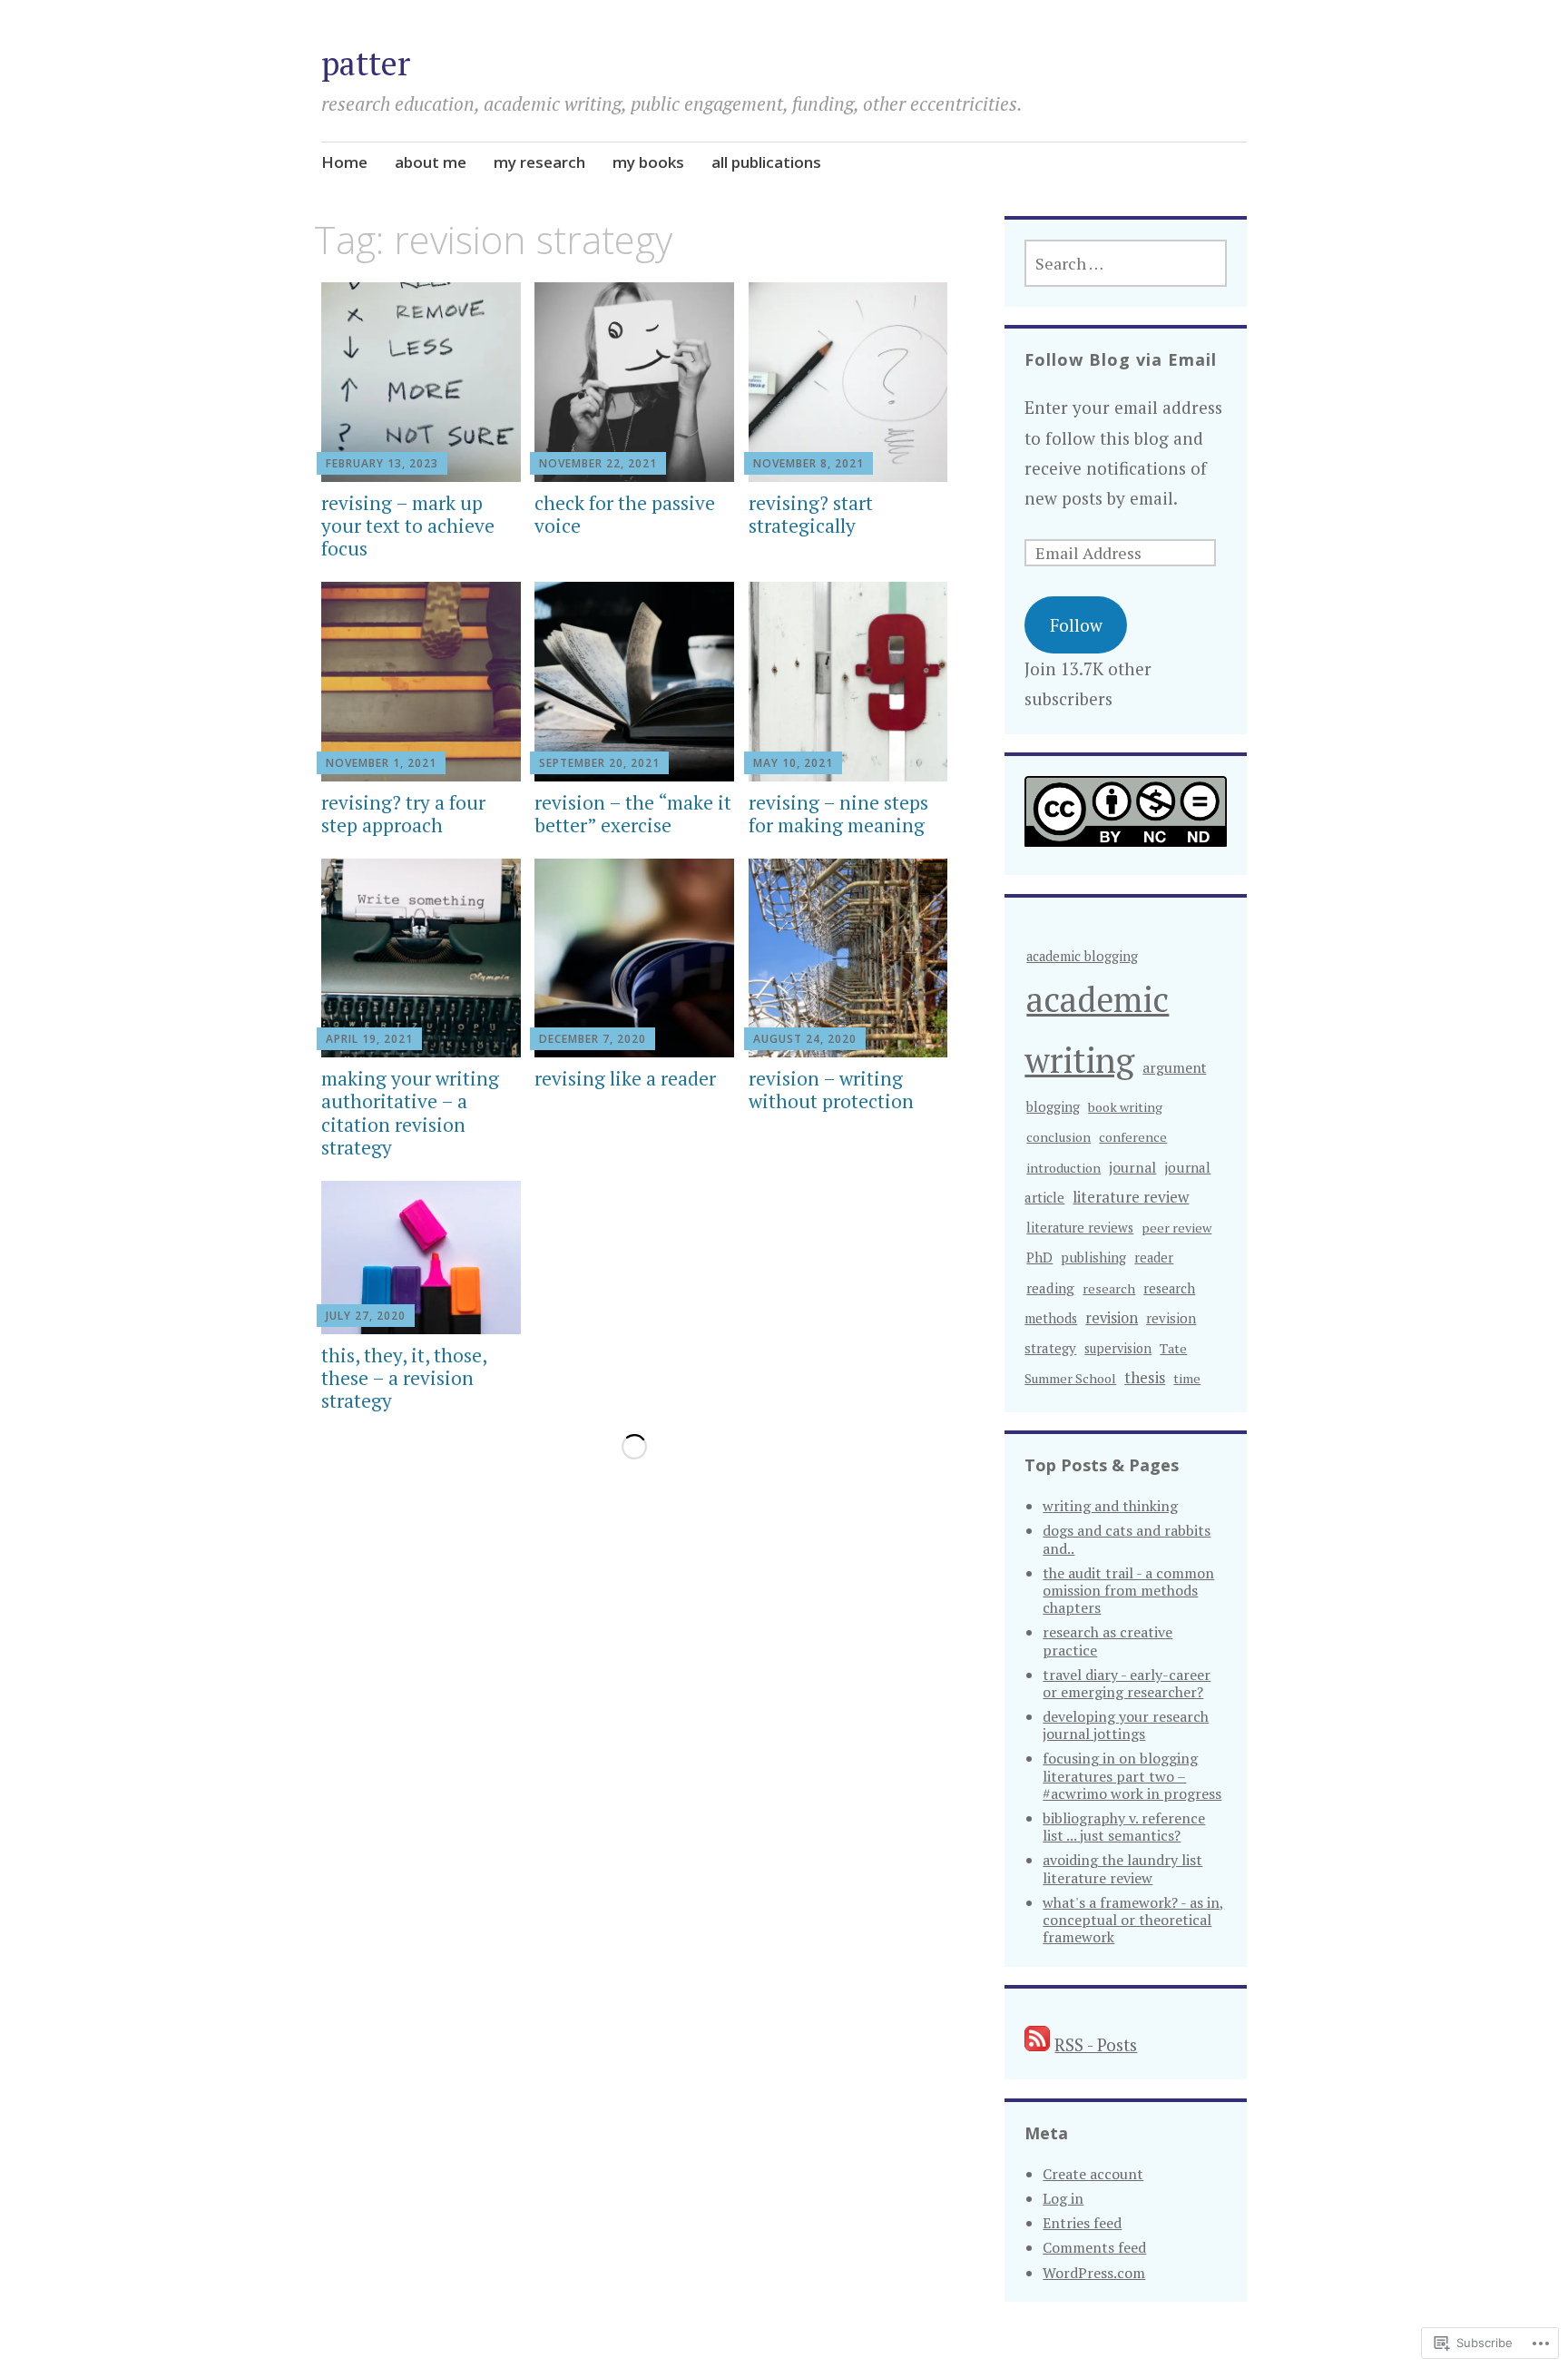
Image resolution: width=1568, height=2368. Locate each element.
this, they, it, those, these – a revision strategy (404, 1378)
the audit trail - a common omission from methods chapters (1128, 1590)
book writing (1125, 1107)
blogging (1053, 1107)
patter (366, 63)
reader (1154, 1258)
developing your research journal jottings (1126, 1725)
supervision (1118, 1348)
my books (648, 162)
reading (1050, 1288)
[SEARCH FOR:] (1125, 263)
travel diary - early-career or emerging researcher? (1127, 1683)
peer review (1176, 1228)
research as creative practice (1107, 1641)
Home (344, 162)
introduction (1063, 1168)
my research (539, 162)
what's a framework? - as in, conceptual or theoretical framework (1133, 1920)
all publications (766, 162)
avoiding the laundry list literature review (1122, 1868)
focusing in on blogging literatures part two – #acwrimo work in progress (1132, 1775)
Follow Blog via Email (1121, 359)
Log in (1063, 2198)
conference (1133, 1137)
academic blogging (1082, 956)
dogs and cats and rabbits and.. (1127, 1539)
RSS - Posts (1096, 2044)
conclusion (1058, 1137)
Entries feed (1082, 2223)
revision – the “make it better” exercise (633, 814)
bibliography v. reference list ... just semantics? (1124, 1827)
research (1109, 1288)
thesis (1145, 1377)
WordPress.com (1094, 2273)
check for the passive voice (625, 514)
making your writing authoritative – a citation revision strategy (410, 1113)
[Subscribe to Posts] (1037, 2044)
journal (1132, 1167)
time (1187, 1378)
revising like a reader (625, 1078)
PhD (1039, 1257)
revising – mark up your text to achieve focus (408, 526)
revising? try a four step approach (403, 814)
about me (431, 162)
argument (1174, 1067)
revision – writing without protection (831, 1090)
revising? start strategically (811, 514)
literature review (1131, 1197)
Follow (1076, 625)
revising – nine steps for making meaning (838, 814)
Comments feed (1094, 2247)
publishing (1093, 1257)
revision (1112, 1318)
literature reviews (1080, 1228)
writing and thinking (1110, 1506)
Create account (1093, 2174)
